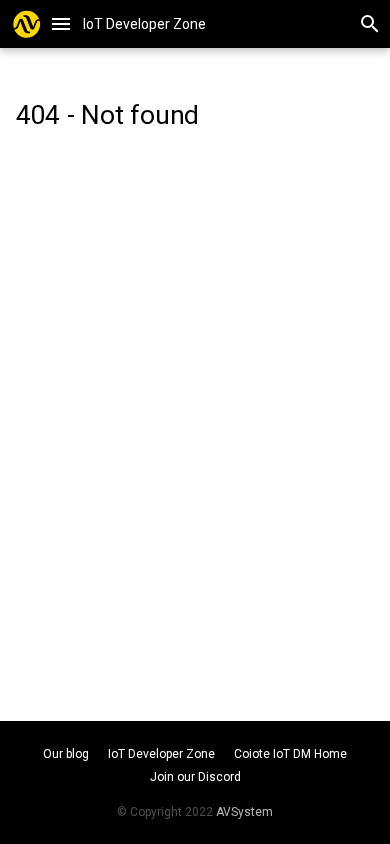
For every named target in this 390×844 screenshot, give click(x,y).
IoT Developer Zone (163, 754)
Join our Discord (195, 777)
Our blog (67, 754)
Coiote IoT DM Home (290, 754)
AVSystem (244, 812)
